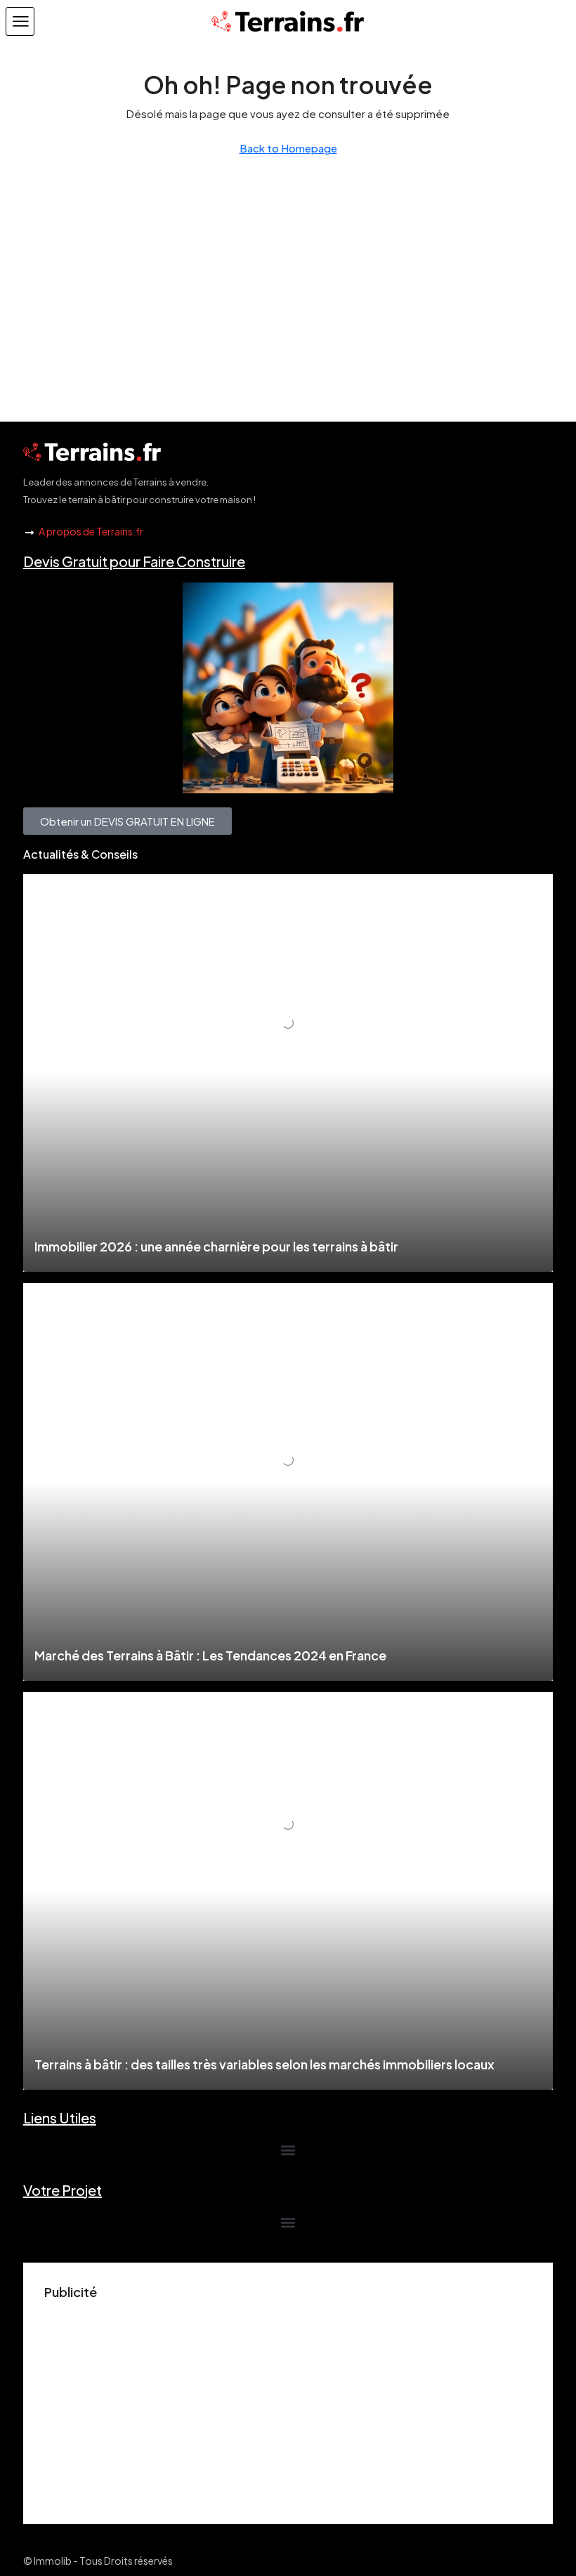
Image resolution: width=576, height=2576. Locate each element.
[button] (20, 21)
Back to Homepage (288, 148)
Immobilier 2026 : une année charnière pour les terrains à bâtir (216, 1246)
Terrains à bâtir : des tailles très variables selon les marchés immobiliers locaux (264, 2064)
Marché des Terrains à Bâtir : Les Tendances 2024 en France (210, 1655)
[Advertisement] (288, 2405)
